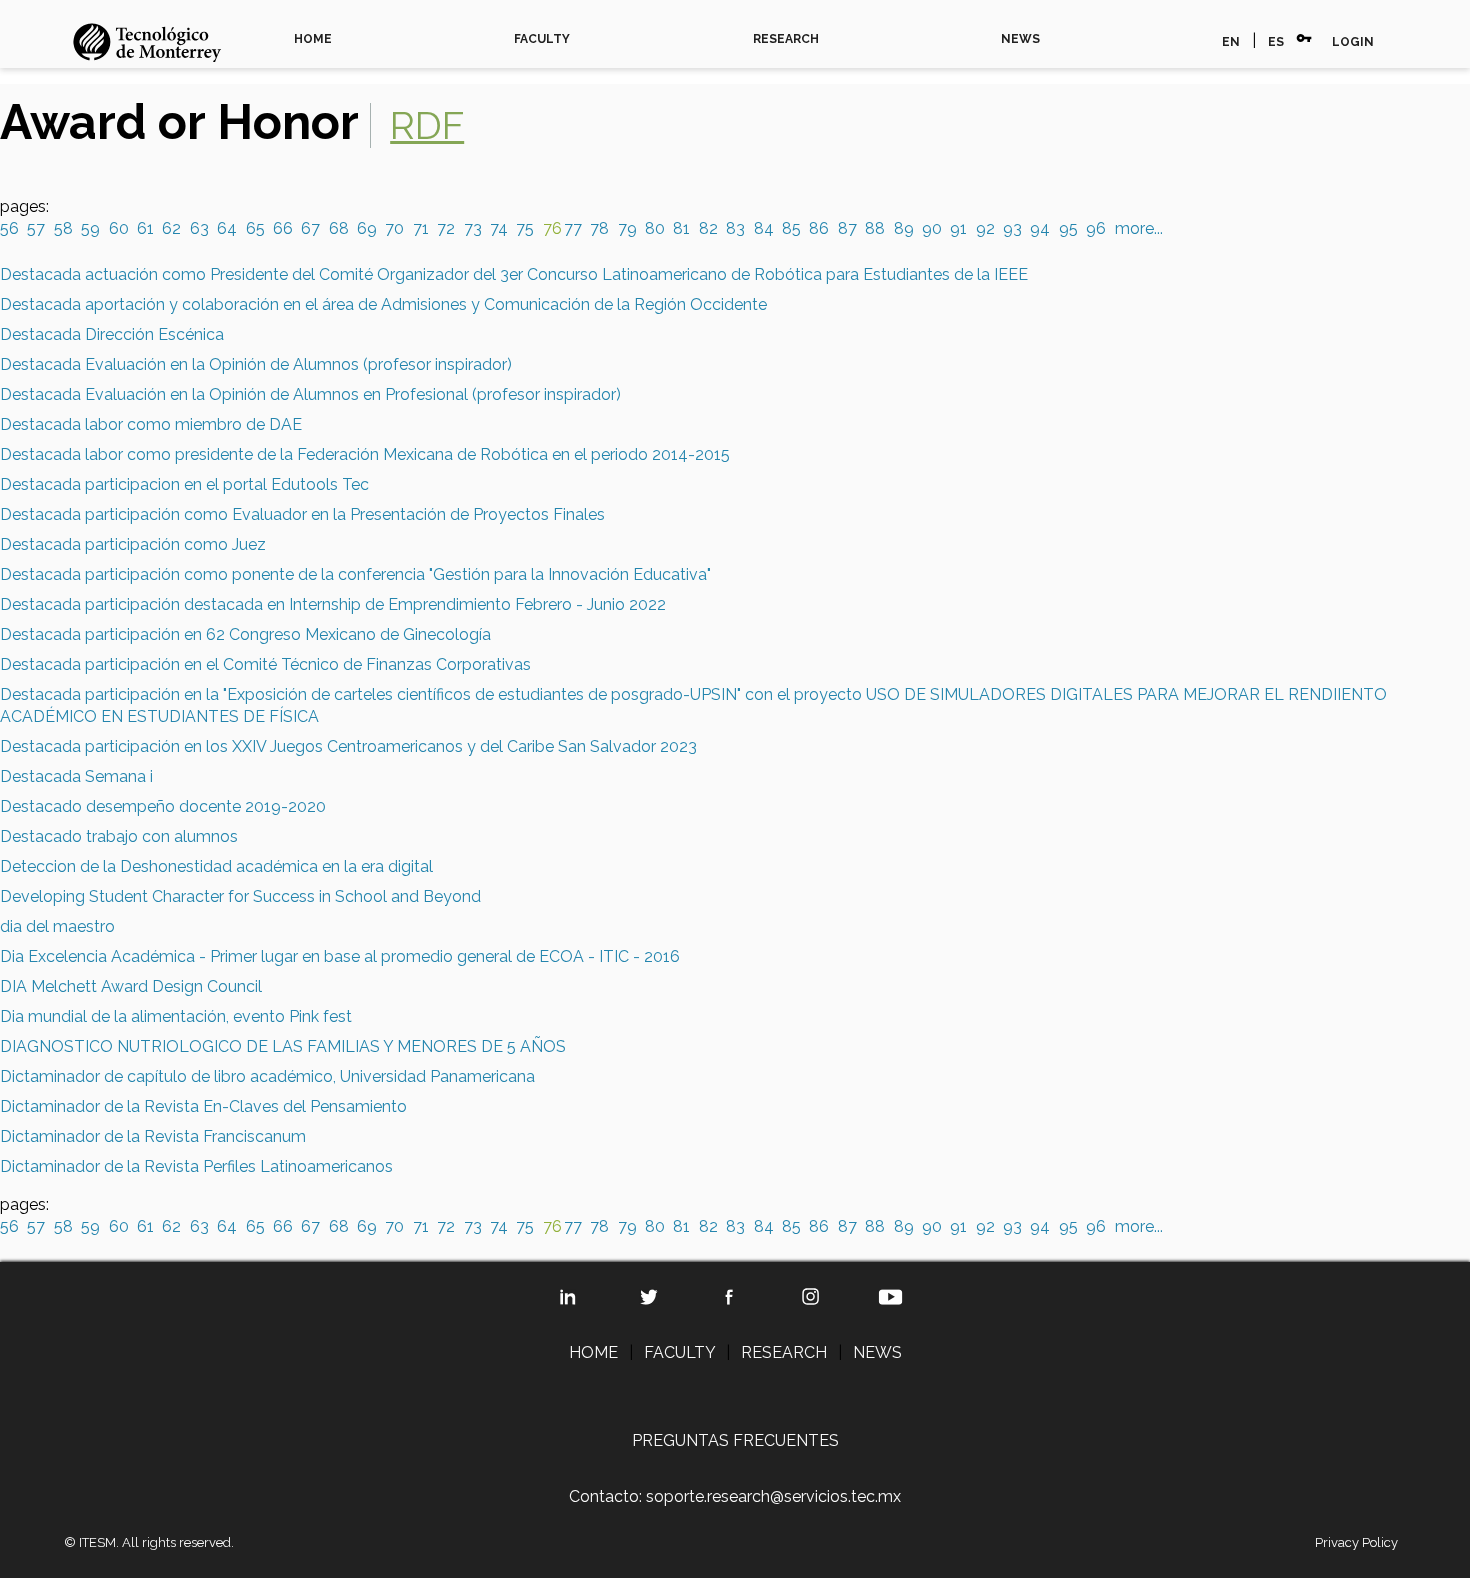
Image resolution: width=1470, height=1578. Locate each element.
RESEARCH (786, 39)
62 (171, 228)
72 (446, 228)
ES (1276, 42)
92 (985, 228)
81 (681, 228)
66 (283, 228)
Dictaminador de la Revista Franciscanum (153, 1136)
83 (735, 228)
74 (499, 228)
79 (627, 228)
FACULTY (542, 39)
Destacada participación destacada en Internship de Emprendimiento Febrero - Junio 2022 (333, 604)
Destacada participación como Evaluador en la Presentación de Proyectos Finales (302, 514)
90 (932, 228)
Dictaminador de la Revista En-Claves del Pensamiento (203, 1106)
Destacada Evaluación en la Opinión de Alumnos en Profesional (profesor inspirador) (310, 394)
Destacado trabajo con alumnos (119, 836)
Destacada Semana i (76, 776)
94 (1040, 228)
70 (394, 228)
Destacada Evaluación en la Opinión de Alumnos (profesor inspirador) (256, 364)
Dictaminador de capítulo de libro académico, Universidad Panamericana (267, 1076)
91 (958, 228)
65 (255, 228)
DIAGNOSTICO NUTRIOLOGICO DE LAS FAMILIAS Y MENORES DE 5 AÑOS (283, 1046)
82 (708, 228)
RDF (427, 125)
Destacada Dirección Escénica (112, 334)
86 (819, 228)
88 (875, 228)
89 (904, 228)
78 (599, 228)
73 (473, 228)
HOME (313, 39)
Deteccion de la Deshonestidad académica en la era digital (216, 866)
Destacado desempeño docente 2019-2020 (163, 806)
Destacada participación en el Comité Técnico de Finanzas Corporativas (265, 664)
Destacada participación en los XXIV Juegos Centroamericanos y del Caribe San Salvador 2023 (348, 746)
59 (90, 228)
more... (1139, 228)
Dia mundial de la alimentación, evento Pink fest (176, 1016)
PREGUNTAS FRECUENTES (735, 1440)
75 (525, 228)
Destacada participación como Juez (133, 544)
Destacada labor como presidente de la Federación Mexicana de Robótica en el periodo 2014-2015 (365, 454)
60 (119, 228)
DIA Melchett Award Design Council (131, 986)
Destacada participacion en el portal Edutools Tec (184, 484)
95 (1068, 228)
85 (791, 228)
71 (421, 228)
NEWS (1020, 39)
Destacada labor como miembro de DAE (151, 424)
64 (227, 228)
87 (847, 228)
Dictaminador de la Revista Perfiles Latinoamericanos (196, 1166)
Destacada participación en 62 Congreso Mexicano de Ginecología (245, 634)
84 (764, 228)
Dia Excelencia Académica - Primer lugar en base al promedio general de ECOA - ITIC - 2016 (340, 956)
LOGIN (1353, 42)
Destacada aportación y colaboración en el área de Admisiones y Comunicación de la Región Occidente (383, 304)
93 (1012, 228)
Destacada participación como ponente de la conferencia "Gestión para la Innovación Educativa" (355, 574)
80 (655, 228)
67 (310, 228)
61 (145, 228)
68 (339, 228)
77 (573, 228)
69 (367, 228)
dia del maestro (57, 926)
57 (36, 228)
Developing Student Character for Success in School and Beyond (240, 896)
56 (9, 228)
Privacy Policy (1356, 1542)
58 (63, 228)
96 (1096, 228)
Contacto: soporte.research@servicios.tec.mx (735, 1496)
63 (199, 228)
